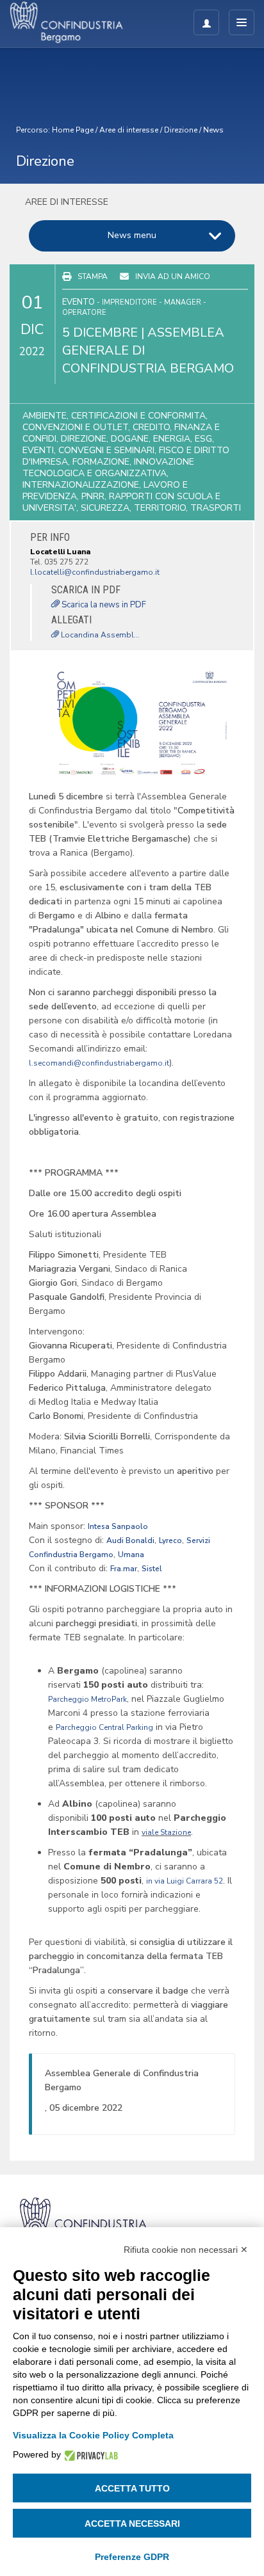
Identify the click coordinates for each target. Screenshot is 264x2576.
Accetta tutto (132, 2488)
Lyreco (170, 1540)
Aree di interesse (129, 130)
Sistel (152, 1569)
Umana (131, 1555)
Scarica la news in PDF (103, 605)
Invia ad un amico (173, 276)
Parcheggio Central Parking (104, 1727)
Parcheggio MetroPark (87, 1699)
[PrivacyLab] (89, 2455)
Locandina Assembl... (99, 635)
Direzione (181, 130)
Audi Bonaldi (130, 1540)
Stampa (93, 276)
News (213, 130)
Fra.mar (124, 1569)
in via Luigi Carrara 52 (185, 1881)
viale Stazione (166, 1832)
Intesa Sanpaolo (118, 1526)
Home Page (73, 130)
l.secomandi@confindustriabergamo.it (99, 1063)
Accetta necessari (132, 2524)
